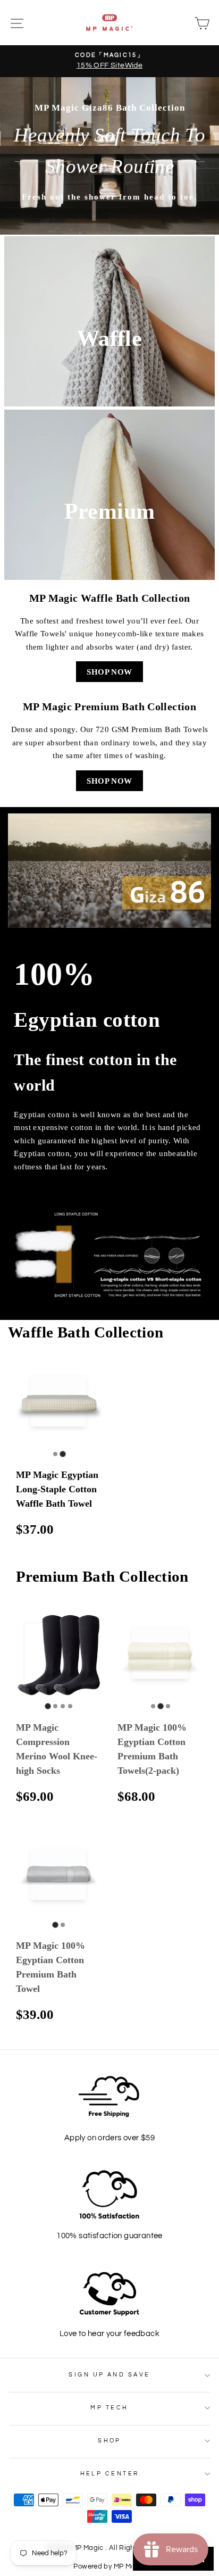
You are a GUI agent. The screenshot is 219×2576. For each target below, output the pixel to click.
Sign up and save (109, 2375)
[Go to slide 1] (55, 1454)
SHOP (109, 2441)
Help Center (110, 2474)
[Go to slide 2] (62, 1454)
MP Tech (109, 2408)
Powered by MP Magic (109, 2567)
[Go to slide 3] (63, 1706)
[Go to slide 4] (70, 1706)
